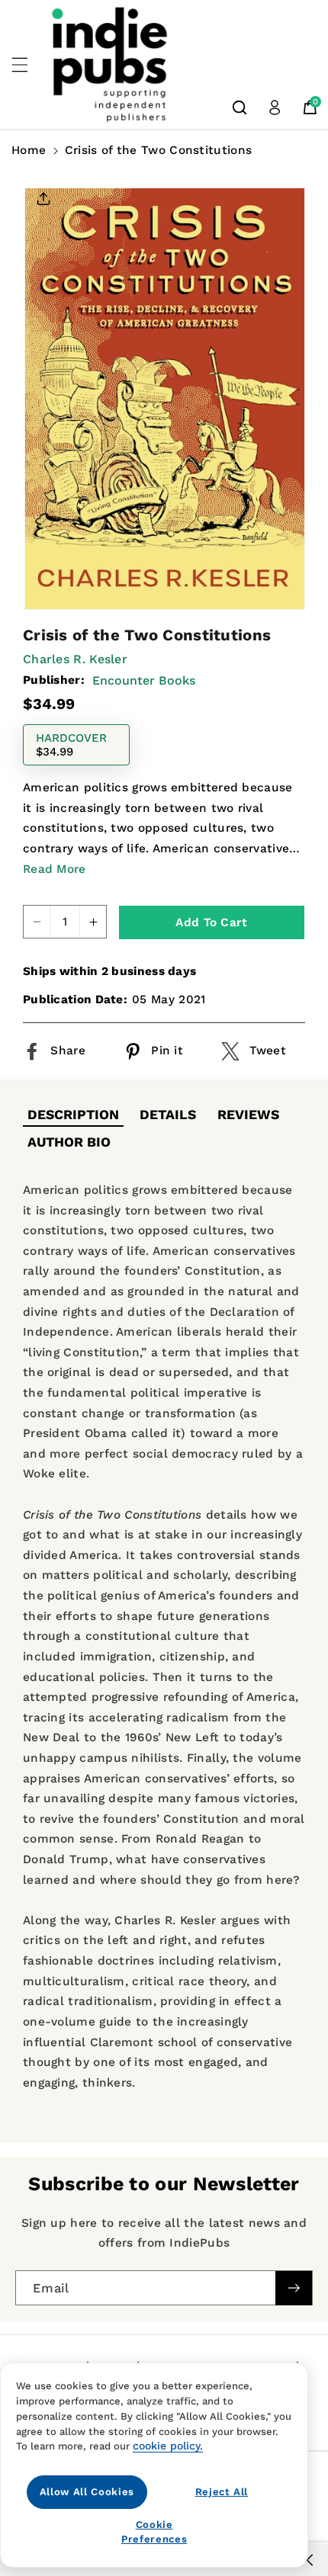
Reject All (222, 2492)
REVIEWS (248, 1115)
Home (29, 150)
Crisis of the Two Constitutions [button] (158, 150)
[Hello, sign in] (275, 107)
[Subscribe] (294, 2288)
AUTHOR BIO (69, 1142)
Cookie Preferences (154, 2531)
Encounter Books (144, 680)
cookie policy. (168, 2446)
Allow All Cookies (87, 2492)
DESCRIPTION (73, 1115)
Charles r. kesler (75, 659)
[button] (28, 65)
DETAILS (168, 1115)
